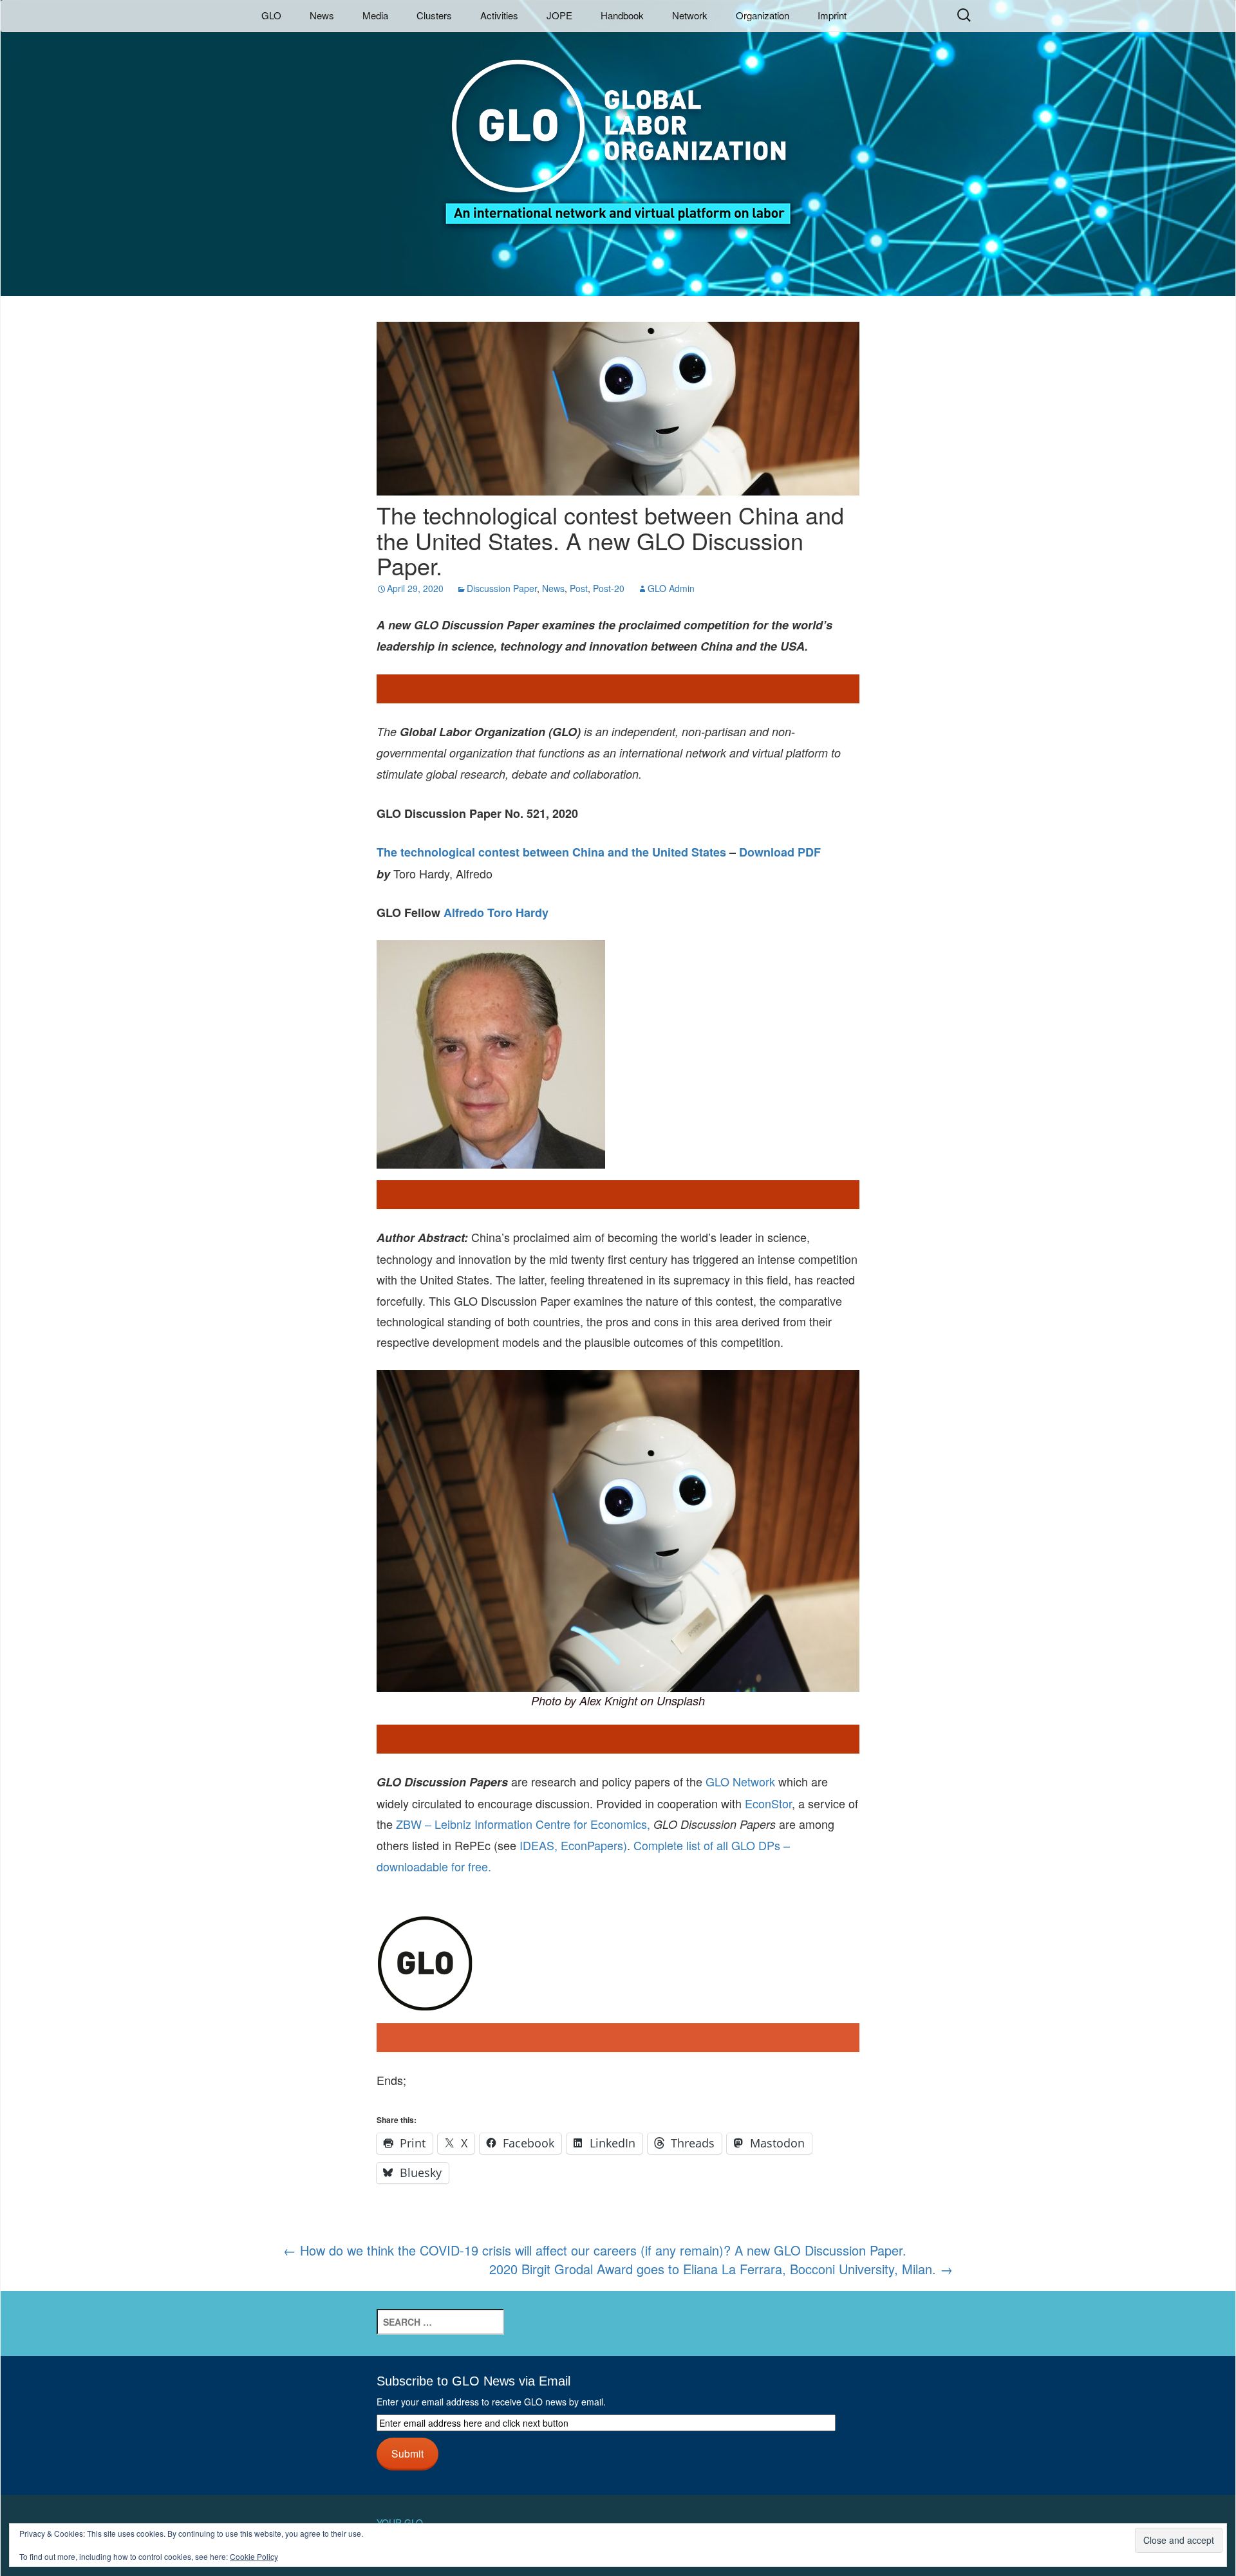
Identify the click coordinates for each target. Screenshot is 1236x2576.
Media (375, 15)
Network (690, 15)
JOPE (559, 15)
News (322, 15)
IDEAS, (538, 1845)
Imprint (832, 15)
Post (579, 588)
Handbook (622, 15)
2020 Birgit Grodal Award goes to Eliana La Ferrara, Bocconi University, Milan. (721, 2269)
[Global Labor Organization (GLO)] (618, 132)
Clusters (434, 15)
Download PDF (780, 852)
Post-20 (609, 588)
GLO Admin (671, 588)
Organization (763, 15)
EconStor (768, 1803)
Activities (499, 15)
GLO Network (740, 1781)
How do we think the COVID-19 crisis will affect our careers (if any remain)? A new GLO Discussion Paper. (595, 2250)
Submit (407, 2453)
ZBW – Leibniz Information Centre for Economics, (523, 1824)
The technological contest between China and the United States (551, 852)
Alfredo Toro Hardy (496, 913)
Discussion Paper (502, 588)
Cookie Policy (254, 2556)
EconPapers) (592, 1845)
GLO (271, 15)
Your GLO (400, 2523)
